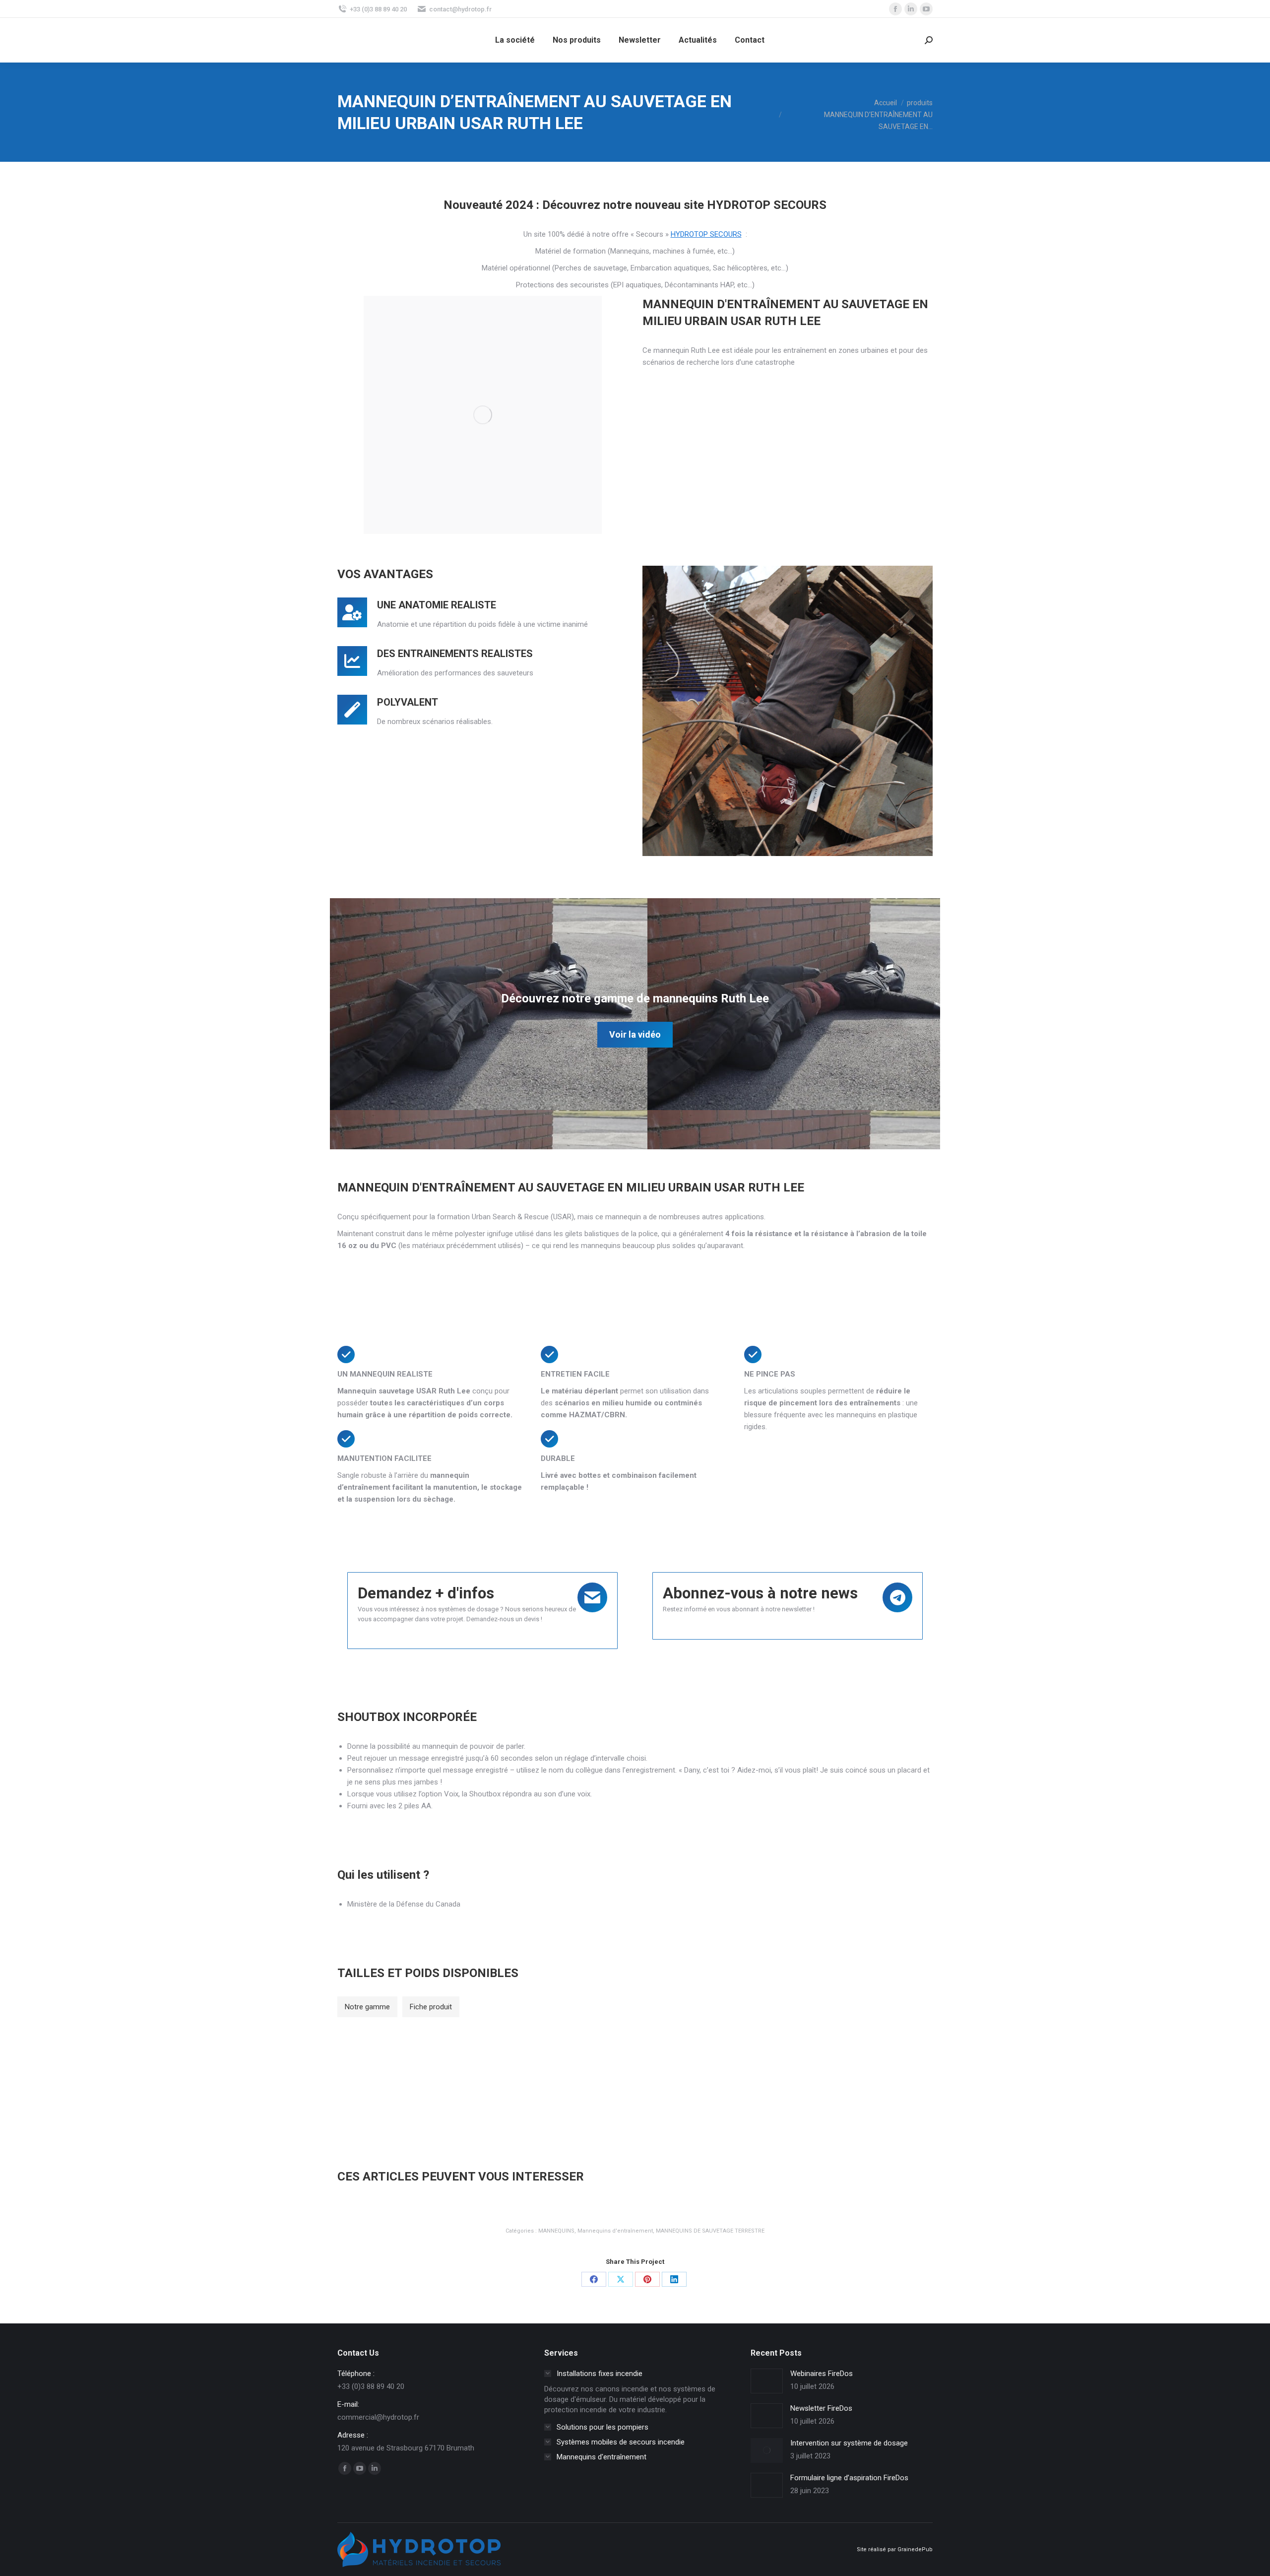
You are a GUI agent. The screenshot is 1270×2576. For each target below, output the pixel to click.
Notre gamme (367, 2007)
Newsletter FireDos (821, 2408)
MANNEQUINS (556, 2231)
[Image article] (767, 2381)
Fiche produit (431, 2007)
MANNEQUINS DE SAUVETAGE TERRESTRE (710, 2231)
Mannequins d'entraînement (615, 2231)
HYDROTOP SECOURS (706, 234)
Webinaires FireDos (822, 2374)
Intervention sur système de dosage (849, 2443)
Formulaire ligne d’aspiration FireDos (849, 2478)
